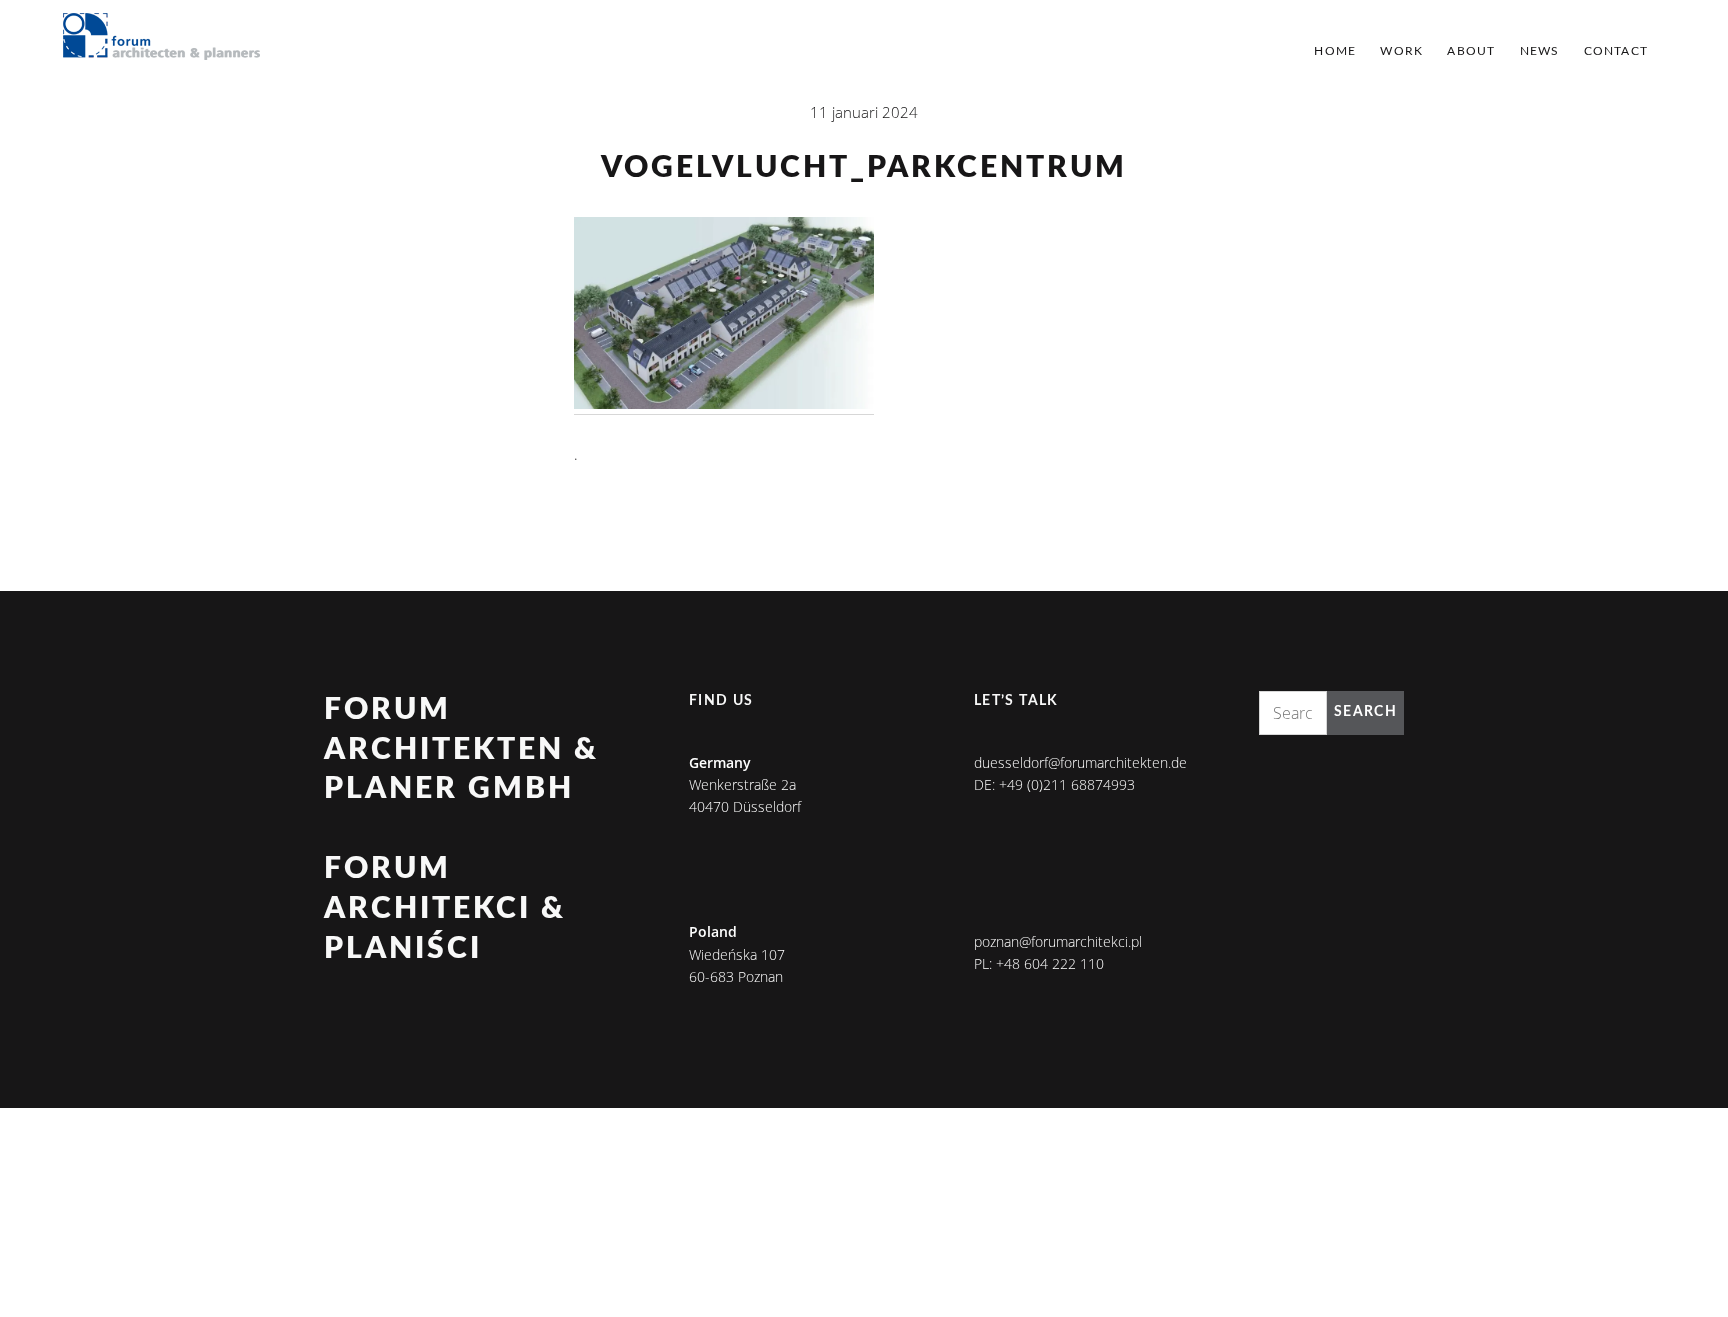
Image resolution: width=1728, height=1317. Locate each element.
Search (1365, 712)
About (1471, 51)
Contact (1616, 51)
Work (1401, 51)
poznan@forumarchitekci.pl (1058, 941)
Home (1335, 51)
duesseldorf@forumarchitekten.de (1080, 762)
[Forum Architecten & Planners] (162, 38)
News (1540, 51)
